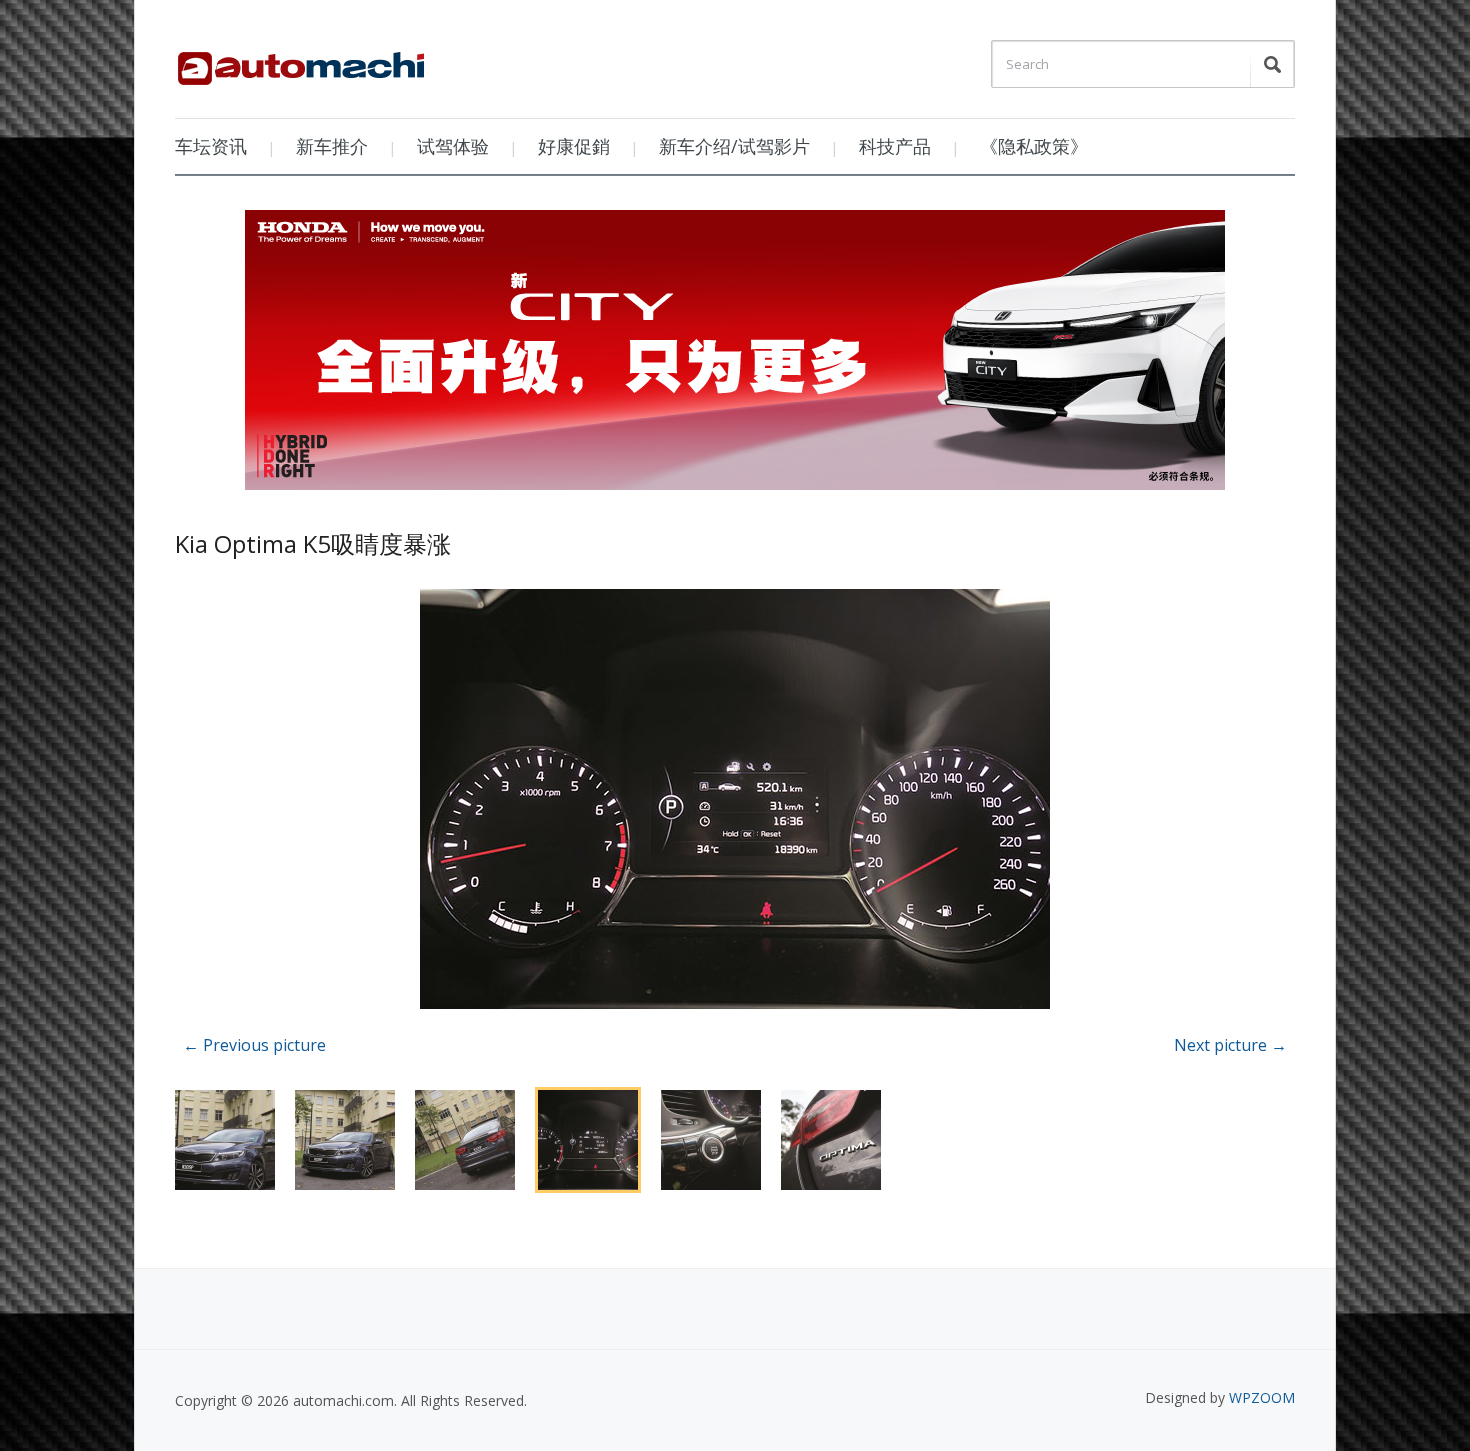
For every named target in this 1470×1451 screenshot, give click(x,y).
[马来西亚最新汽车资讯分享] (301, 61)
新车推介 (332, 146)
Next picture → (1230, 1045)
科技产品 (895, 146)
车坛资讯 (211, 146)
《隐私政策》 (1034, 146)
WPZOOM (1262, 1397)
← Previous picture (254, 1045)
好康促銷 (574, 146)
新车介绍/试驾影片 (734, 146)
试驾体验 (453, 146)
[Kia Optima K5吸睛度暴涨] (735, 802)
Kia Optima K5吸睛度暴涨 (313, 543)
